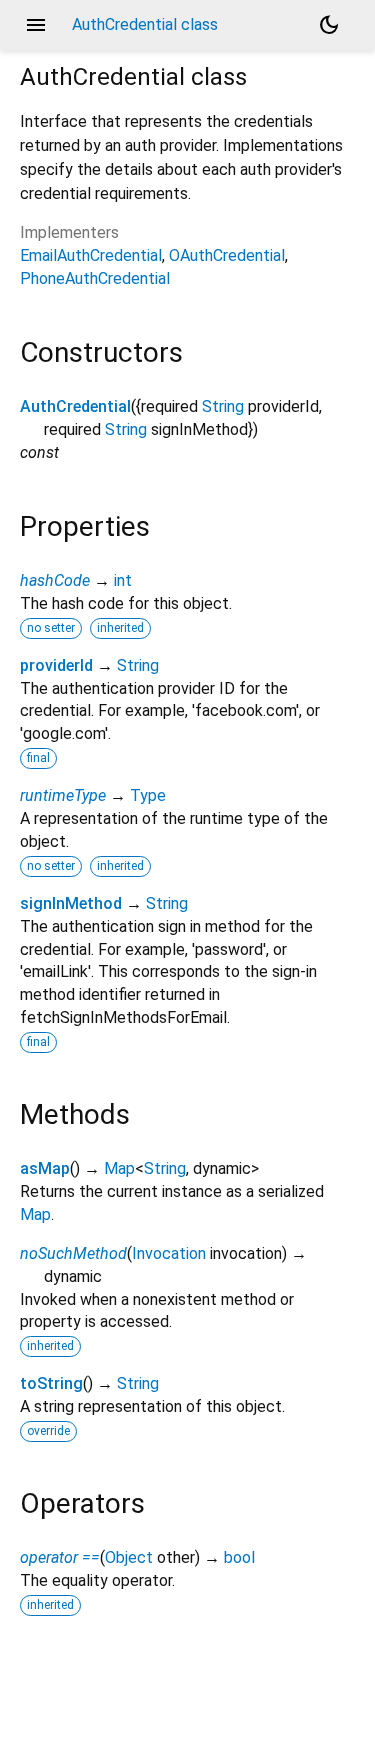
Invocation (169, 1253)
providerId (56, 665)
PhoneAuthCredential (95, 278)
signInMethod (71, 903)
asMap (45, 1168)
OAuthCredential (227, 255)
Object (129, 1557)
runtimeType (63, 795)
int (123, 580)
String (223, 406)
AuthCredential (75, 406)
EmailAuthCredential (91, 255)
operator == (60, 1557)
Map (119, 1168)
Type (148, 795)
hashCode (55, 580)
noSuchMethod (73, 1253)
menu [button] (36, 25)
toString (51, 1383)
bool (239, 1557)
